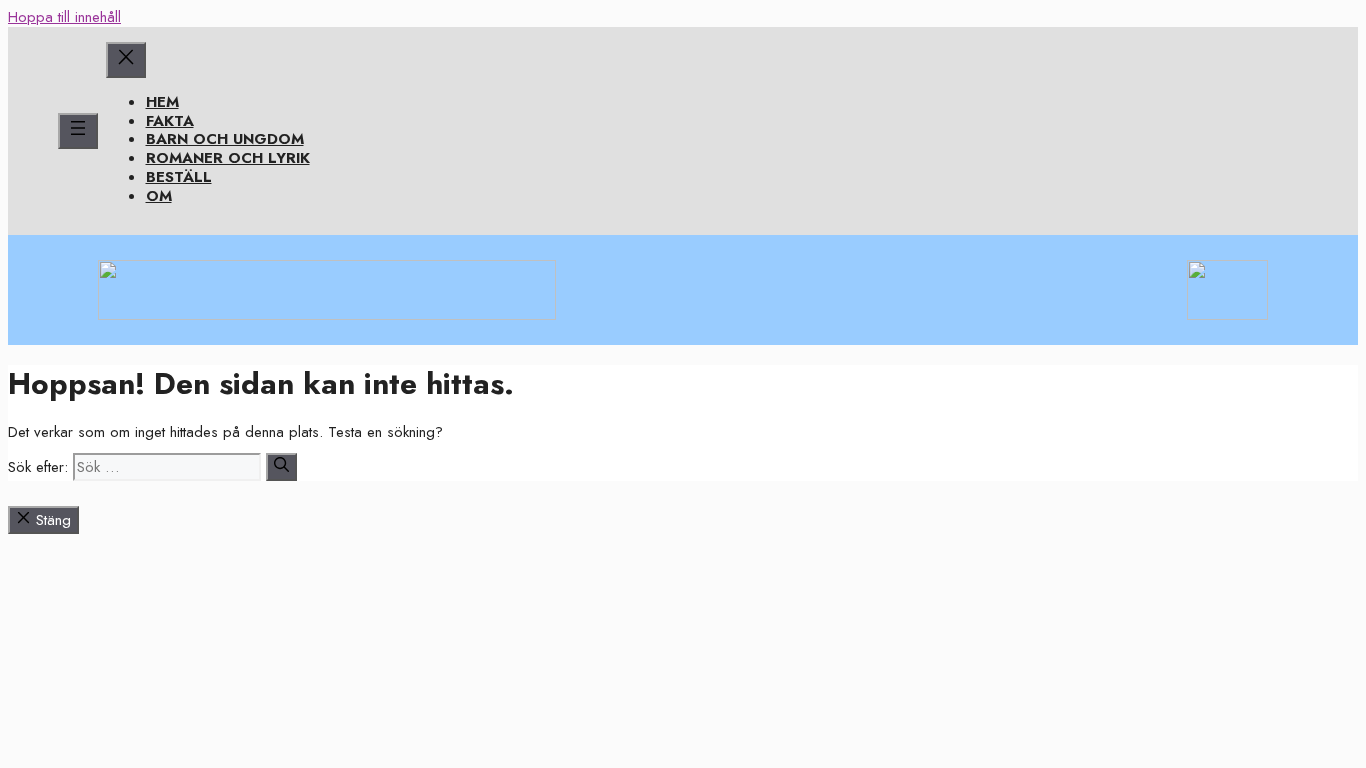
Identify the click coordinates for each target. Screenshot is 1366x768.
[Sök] (281, 467)
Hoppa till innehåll (64, 17)
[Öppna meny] (78, 131)
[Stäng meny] (126, 60)
